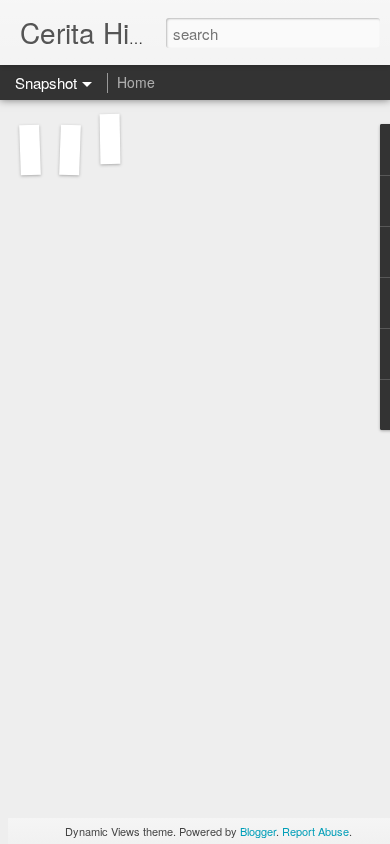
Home (136, 82)
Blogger (258, 831)
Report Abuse (315, 831)
